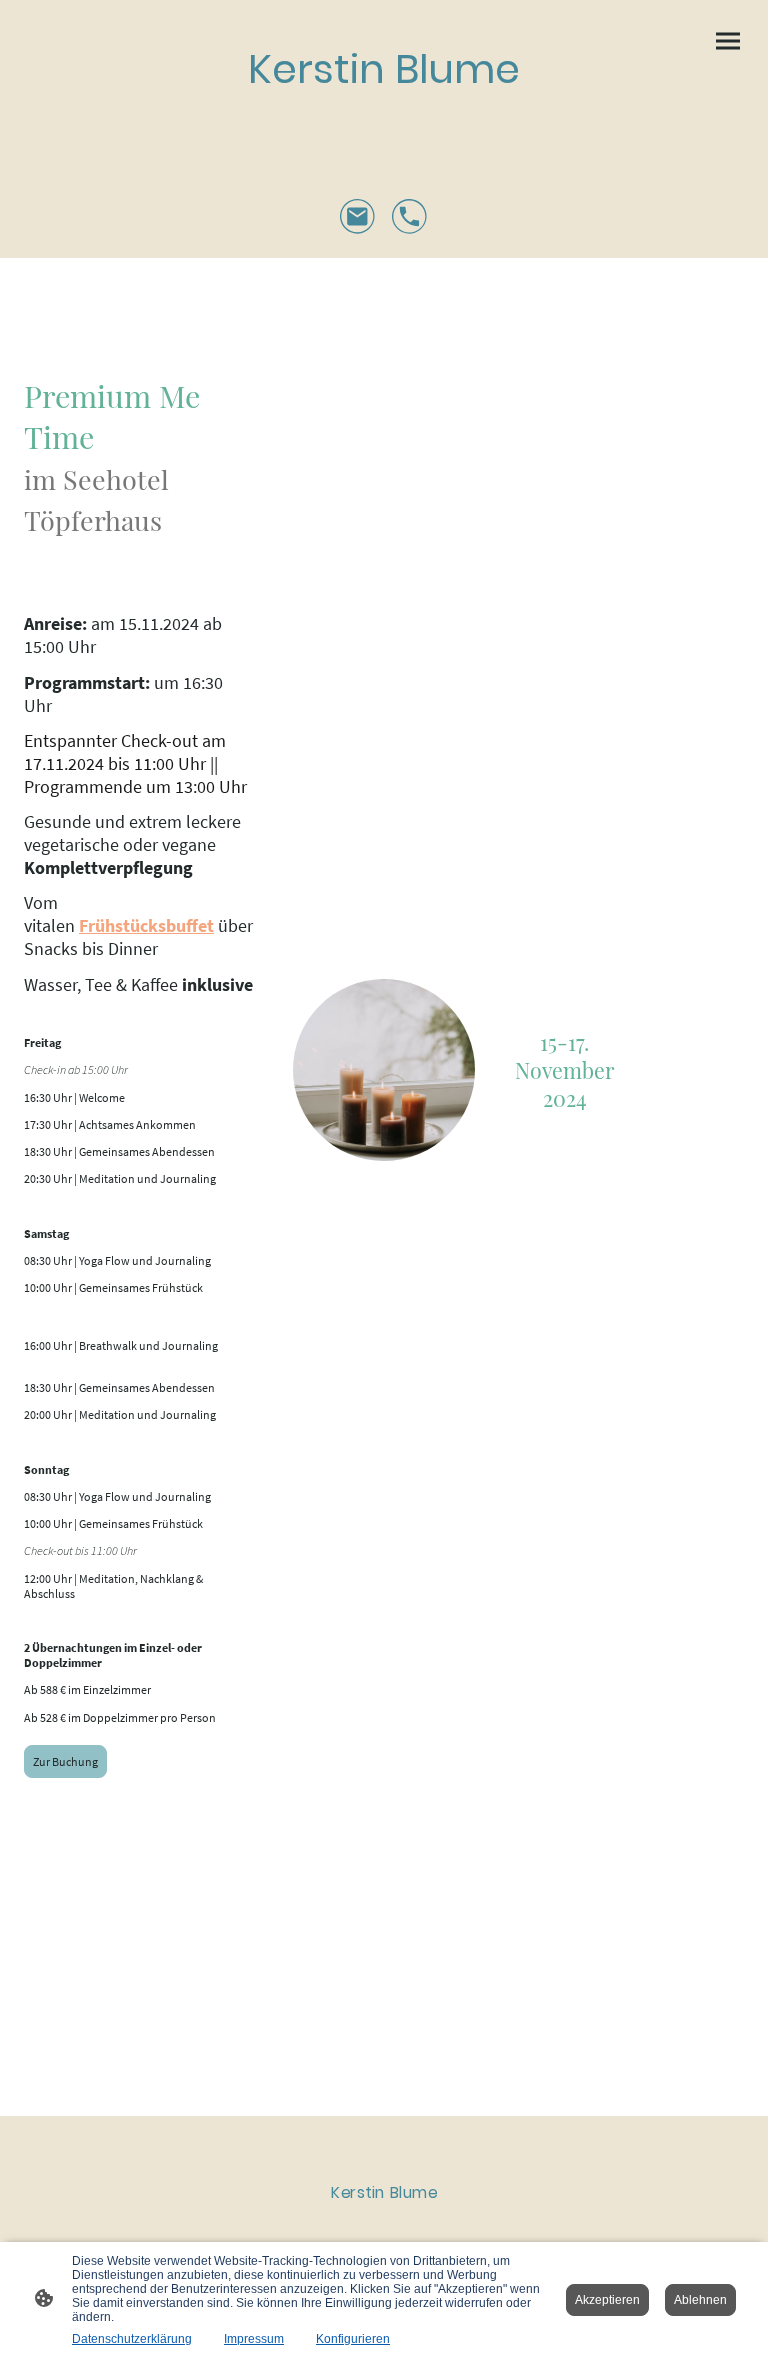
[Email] (358, 217)
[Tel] (410, 217)
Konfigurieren (353, 2339)
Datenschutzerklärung (132, 2339)
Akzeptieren (607, 2300)
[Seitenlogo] (384, 117)
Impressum (254, 2339)
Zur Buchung (65, 1761)
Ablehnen (700, 2300)
